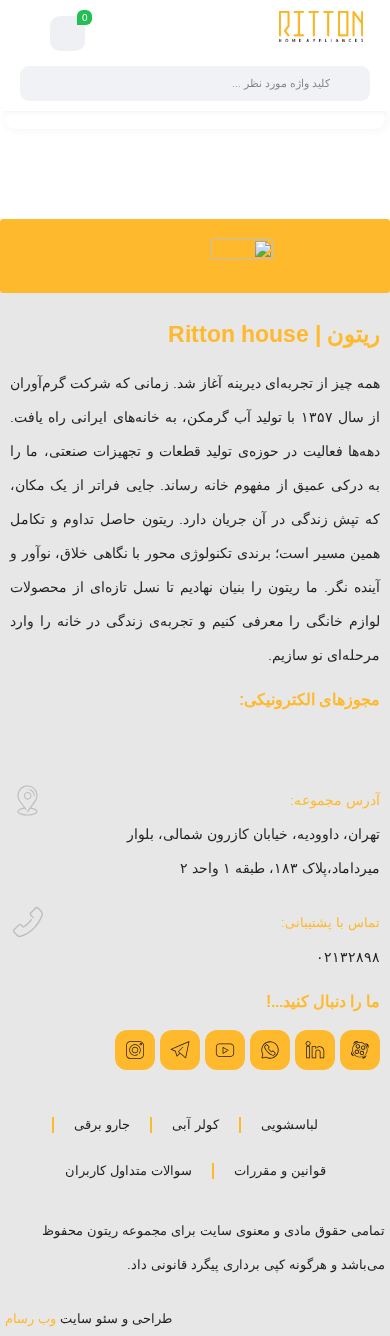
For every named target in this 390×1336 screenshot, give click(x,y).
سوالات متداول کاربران (128, 1170)
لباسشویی (289, 1124)
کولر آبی (195, 1124)
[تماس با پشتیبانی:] (27, 922)
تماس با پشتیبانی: (330, 922)
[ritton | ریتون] (321, 33)
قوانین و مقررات (280, 1170)
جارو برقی (102, 1124)
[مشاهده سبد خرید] (68, 34)
